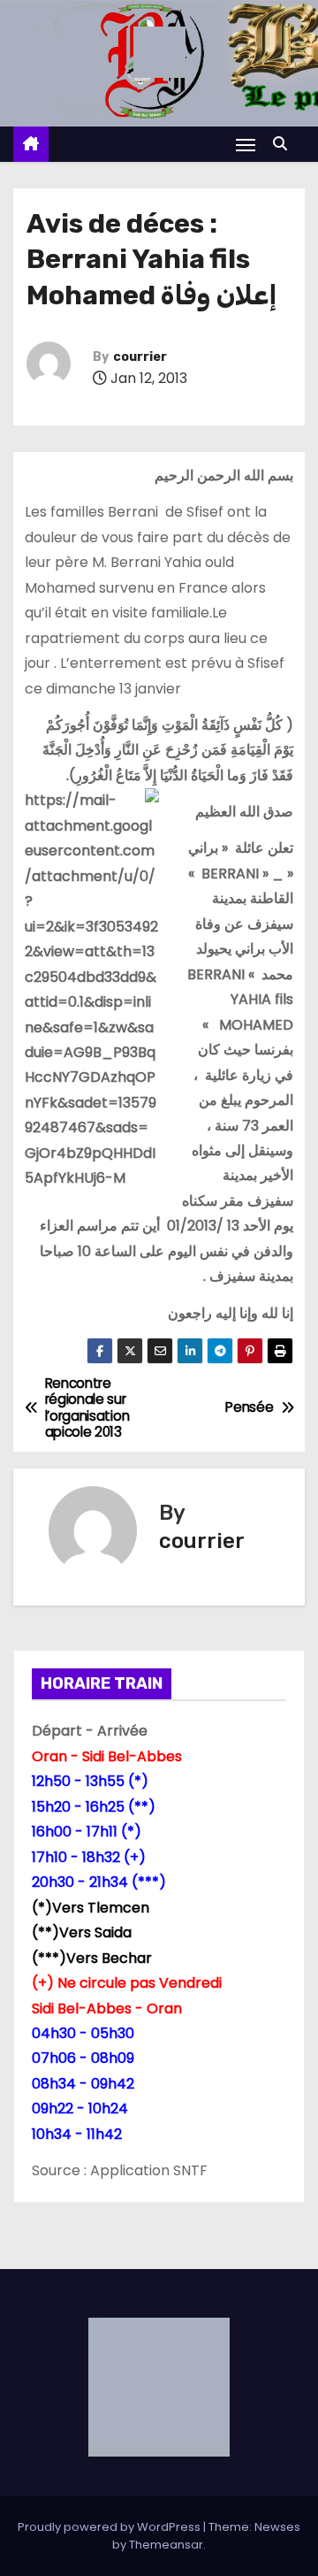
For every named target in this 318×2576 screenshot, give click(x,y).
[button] (284, 144)
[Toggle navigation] (246, 145)
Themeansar (166, 2545)
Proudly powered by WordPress (110, 2527)
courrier (140, 357)
